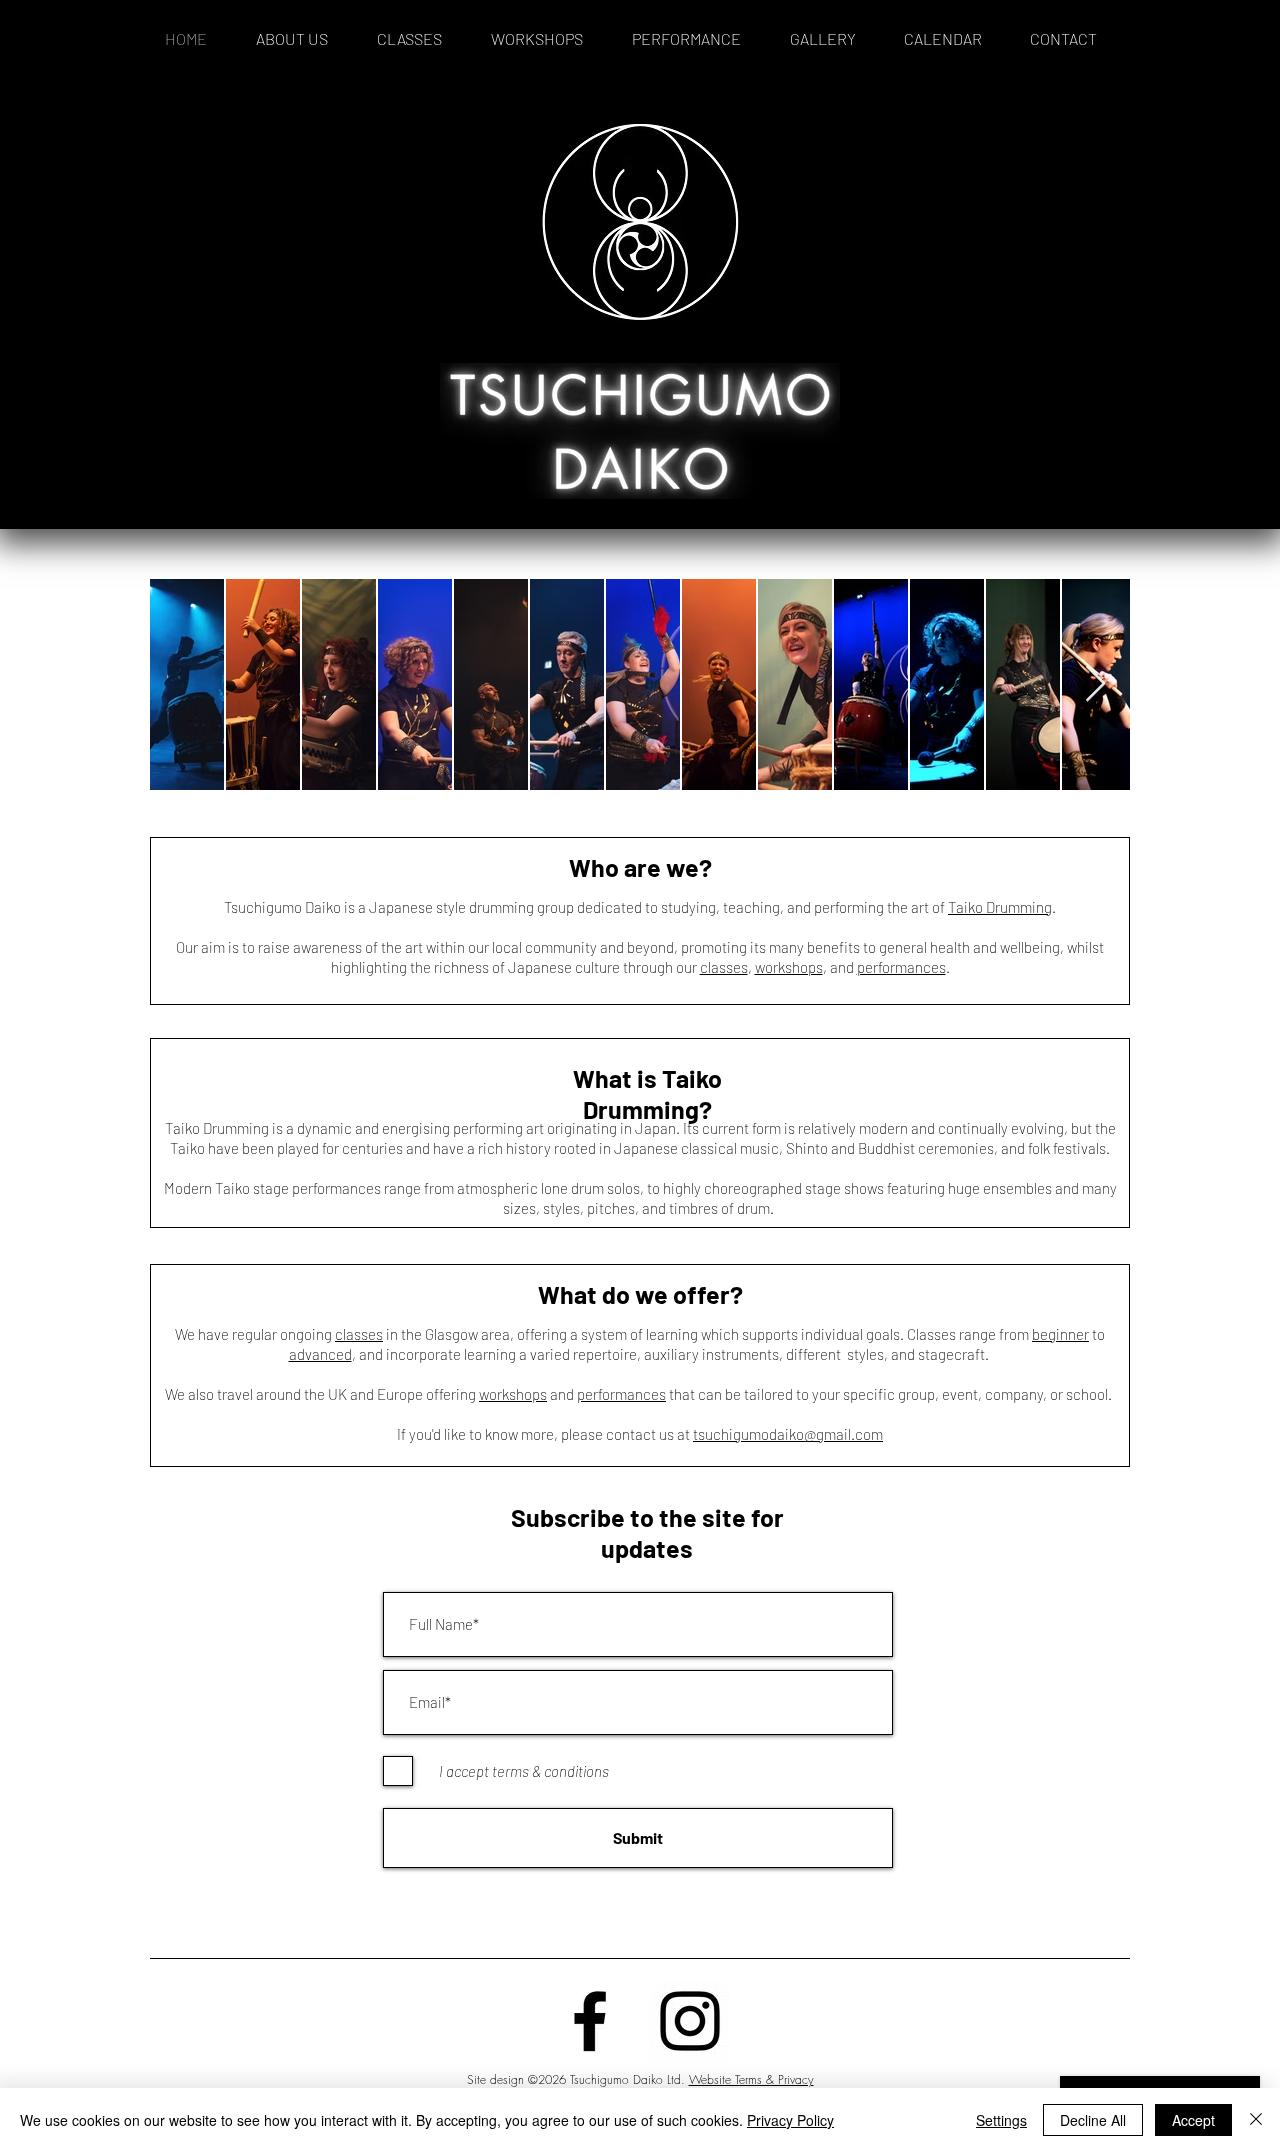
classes (724, 967)
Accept (1193, 2120)
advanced (320, 1354)
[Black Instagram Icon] (690, 2021)
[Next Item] (1095, 684)
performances (901, 967)
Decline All (1093, 2120)
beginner (1060, 1334)
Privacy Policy (790, 2120)
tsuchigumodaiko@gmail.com (788, 1434)
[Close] (1256, 2120)
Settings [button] (1001, 2120)
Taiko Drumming (1000, 907)
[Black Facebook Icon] (590, 2021)
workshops (789, 967)
